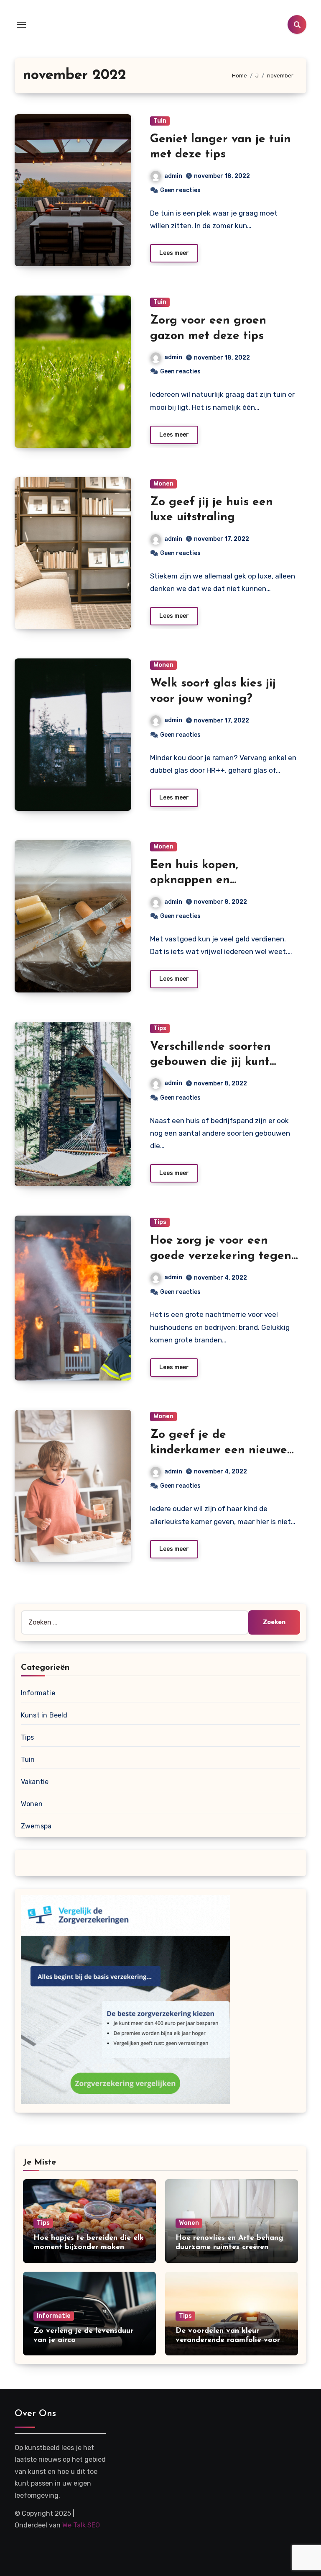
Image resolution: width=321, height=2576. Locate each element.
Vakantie (35, 1782)
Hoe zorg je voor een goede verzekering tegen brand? (221, 1256)
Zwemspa (36, 1826)
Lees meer (174, 253)
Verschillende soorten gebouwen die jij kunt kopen (210, 1062)
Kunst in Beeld (44, 1715)
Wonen (163, 484)
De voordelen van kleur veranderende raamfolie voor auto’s (228, 2340)
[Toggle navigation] (21, 25)
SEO (94, 2525)
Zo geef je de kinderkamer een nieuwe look (219, 1450)
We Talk (74, 2525)
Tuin (160, 121)
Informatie (38, 1693)
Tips (160, 1028)
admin (173, 176)
